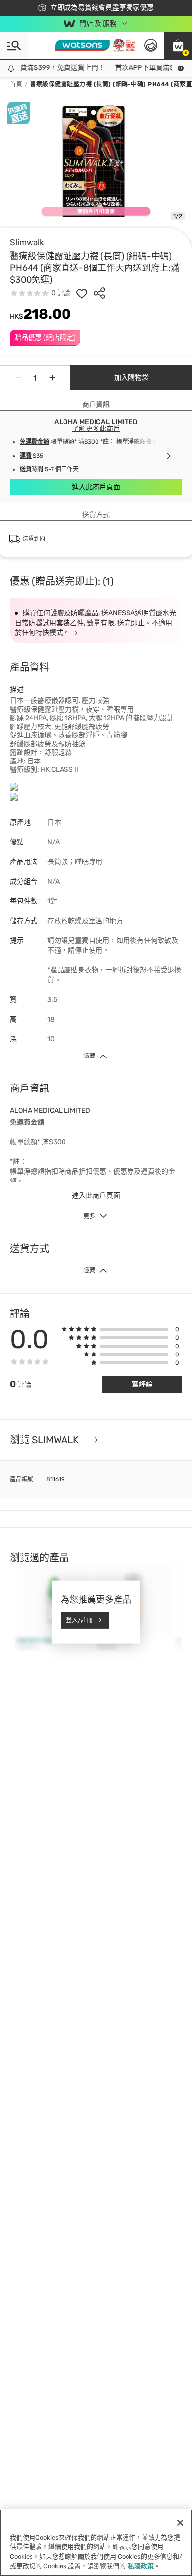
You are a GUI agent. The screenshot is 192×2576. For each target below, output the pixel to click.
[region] (96, 2543)
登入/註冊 (79, 1620)
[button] (178, 45)
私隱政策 (141, 2566)
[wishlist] (82, 293)
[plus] (52, 378)
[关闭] (180, 2523)
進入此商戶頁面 (96, 487)
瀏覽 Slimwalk (46, 1440)
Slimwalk (27, 242)
